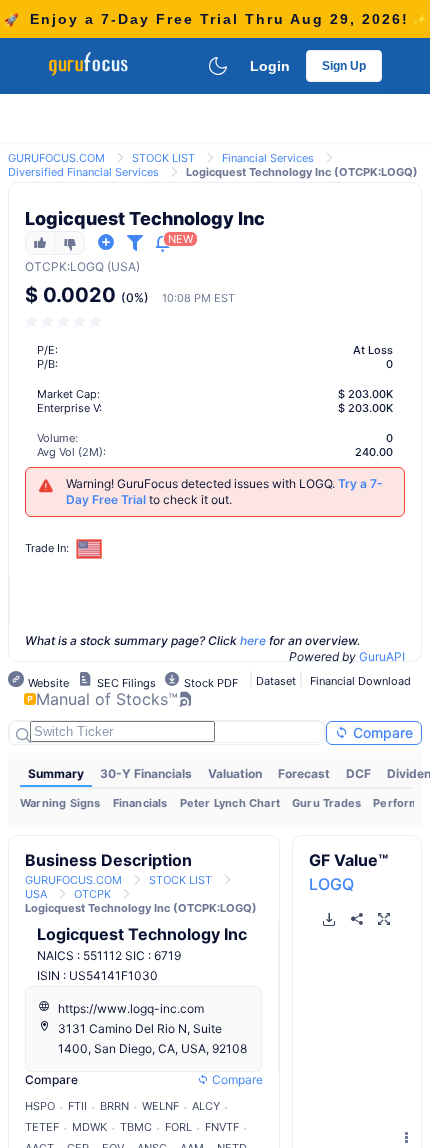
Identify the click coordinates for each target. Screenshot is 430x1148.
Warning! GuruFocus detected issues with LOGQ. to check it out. (224, 491)
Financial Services (268, 158)
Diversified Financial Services (83, 172)
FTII (77, 1106)
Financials (140, 803)
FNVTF (222, 1127)
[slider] (65, 321)
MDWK (89, 1127)
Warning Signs (60, 803)
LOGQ (331, 884)
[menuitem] (56, 774)
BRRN (114, 1106)
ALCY (206, 1106)
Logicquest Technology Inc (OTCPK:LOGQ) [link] (302, 172)
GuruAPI (382, 656)
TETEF (42, 1127)
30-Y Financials (146, 773)
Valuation (235, 773)
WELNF (160, 1106)
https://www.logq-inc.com (131, 1008)
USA (36, 894)
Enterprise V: (69, 408)
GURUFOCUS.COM (56, 158)
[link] (56, 156)
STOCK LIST (163, 158)
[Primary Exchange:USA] (89, 548)
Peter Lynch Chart (230, 803)
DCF (358, 773)
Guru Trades (326, 803)
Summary (56, 773)
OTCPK (46, 266)
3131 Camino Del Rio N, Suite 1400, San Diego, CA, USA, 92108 (152, 1038)
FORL (178, 1127)
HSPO (40, 1106)
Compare (381, 732)
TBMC (136, 1127)
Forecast (304, 773)
